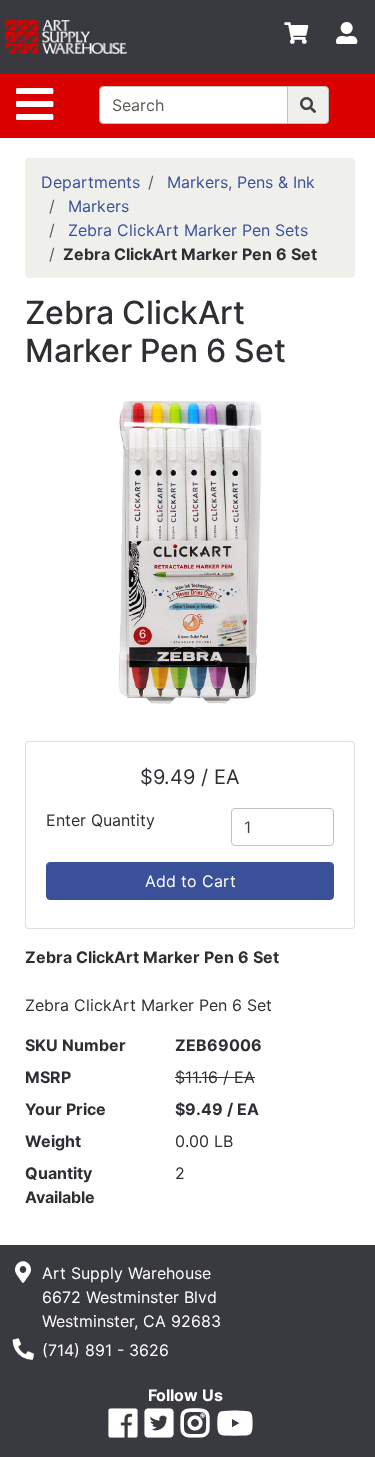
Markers (98, 206)
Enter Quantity (100, 820)
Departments (90, 182)
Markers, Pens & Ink (241, 182)
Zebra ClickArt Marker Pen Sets (188, 230)
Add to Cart (190, 881)
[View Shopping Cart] (296, 37)
